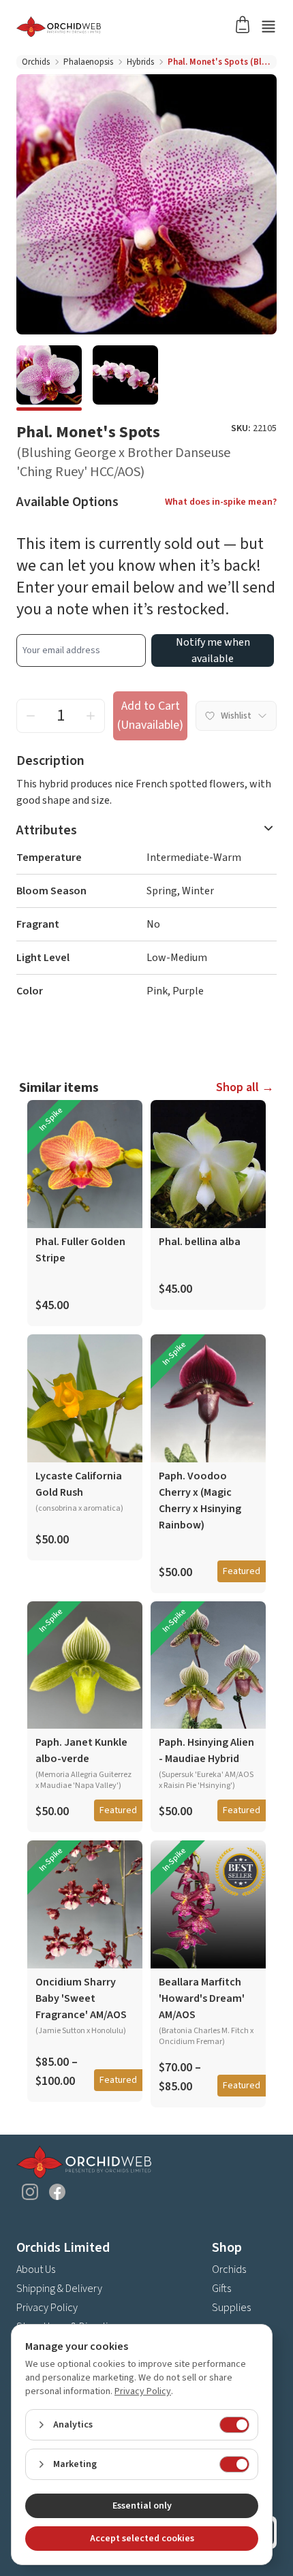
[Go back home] (130, 27)
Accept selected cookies (142, 2539)
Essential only (142, 2506)
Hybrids (140, 62)
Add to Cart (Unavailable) (150, 716)
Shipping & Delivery (59, 2289)
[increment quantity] (91, 716)
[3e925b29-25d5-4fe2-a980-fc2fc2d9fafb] (49, 378)
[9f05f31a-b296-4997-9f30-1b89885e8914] (125, 378)
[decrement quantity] (31, 716)
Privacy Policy (47, 2308)
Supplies (231, 2308)
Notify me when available (213, 650)
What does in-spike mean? (221, 502)
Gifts (221, 2289)
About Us (36, 2269)
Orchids (36, 62)
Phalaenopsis (88, 62)
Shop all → (245, 1087)
